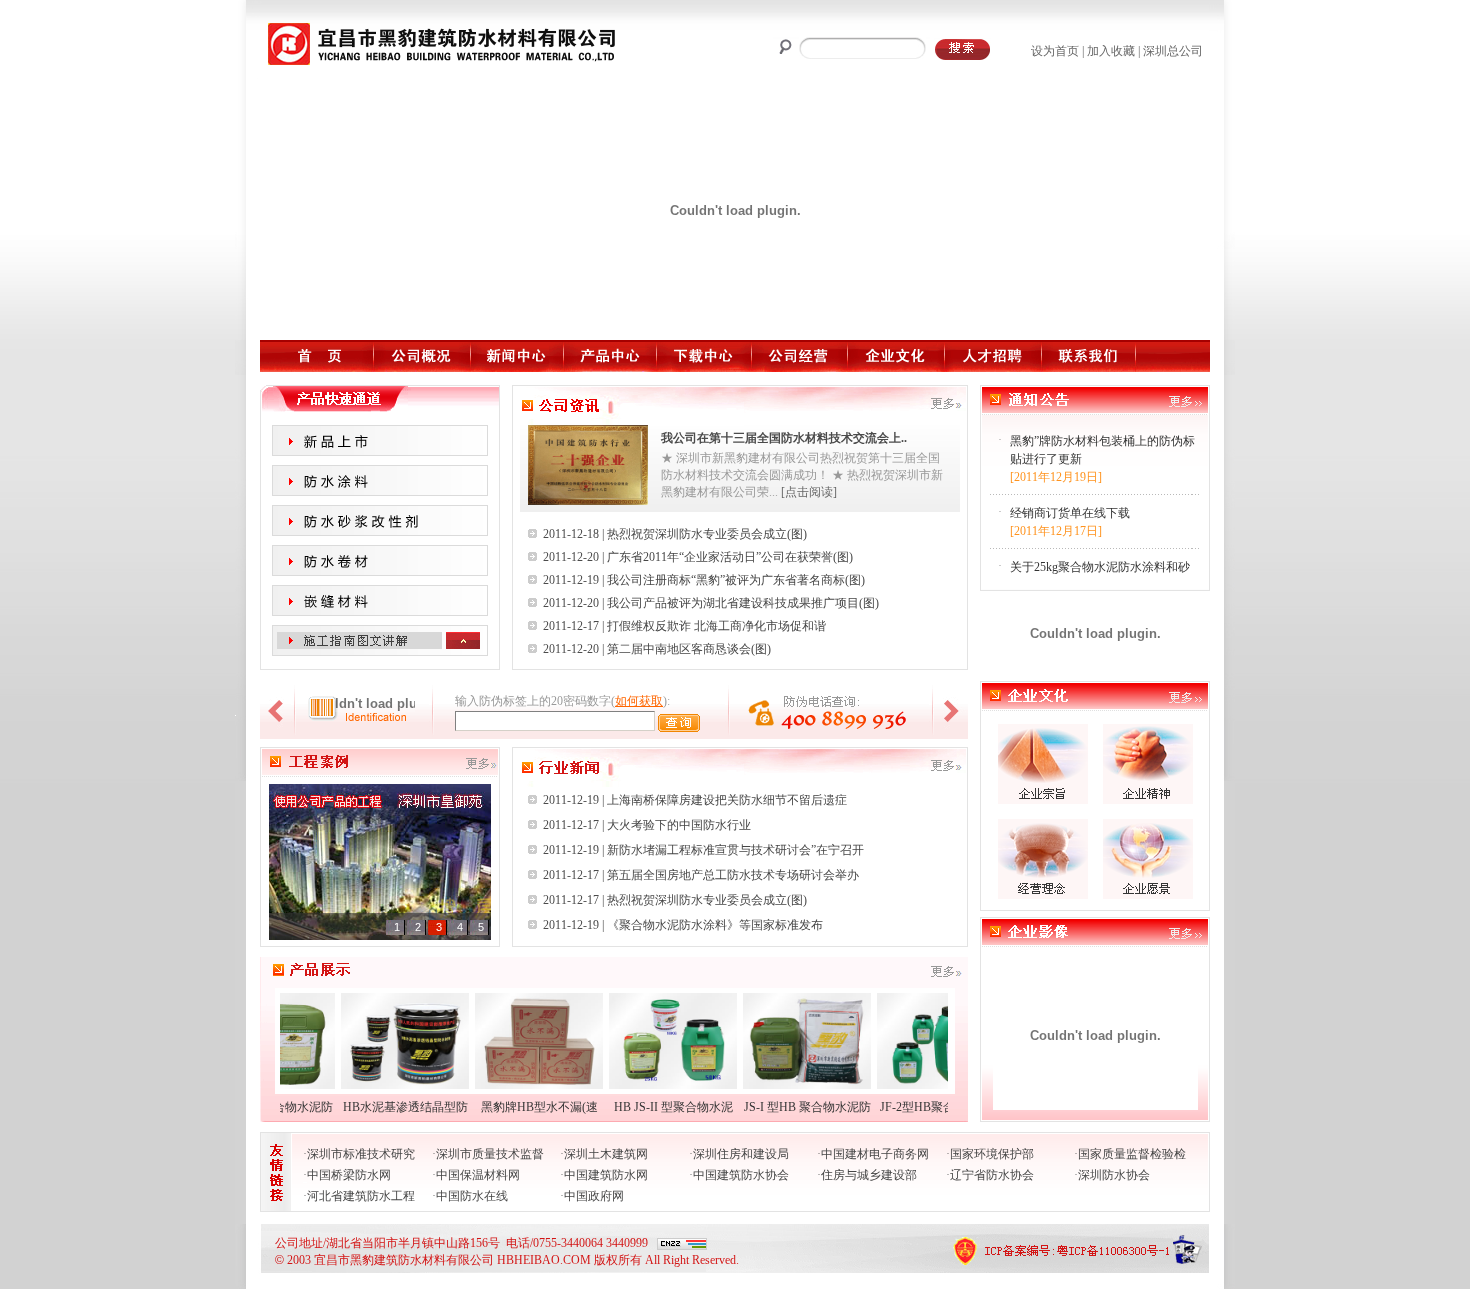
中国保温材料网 (478, 1175)
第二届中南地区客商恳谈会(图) (689, 649)
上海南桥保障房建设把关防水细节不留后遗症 (727, 800)
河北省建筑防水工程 (361, 1196)
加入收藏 (1111, 51)
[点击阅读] (809, 492)
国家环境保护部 (992, 1154)
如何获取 (639, 701)
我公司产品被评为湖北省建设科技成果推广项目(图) (743, 603)
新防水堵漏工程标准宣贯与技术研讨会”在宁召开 (735, 850)
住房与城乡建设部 (869, 1175)
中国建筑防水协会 (741, 1175)
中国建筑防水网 (606, 1175)
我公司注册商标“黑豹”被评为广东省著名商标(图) (736, 580)
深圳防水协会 (1114, 1175)
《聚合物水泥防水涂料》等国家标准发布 (715, 925)
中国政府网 (594, 1196)
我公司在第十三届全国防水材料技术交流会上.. (784, 438)
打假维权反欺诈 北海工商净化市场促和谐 (716, 626)
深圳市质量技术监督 (490, 1154)
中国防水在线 (472, 1196)
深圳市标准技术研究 (361, 1154)
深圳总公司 (1173, 51)
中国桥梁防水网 (349, 1175)
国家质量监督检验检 (1132, 1154)
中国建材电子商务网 (875, 1154)
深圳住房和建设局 (741, 1154)
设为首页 (1055, 51)
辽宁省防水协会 (992, 1175)
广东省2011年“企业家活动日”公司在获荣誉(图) (730, 557)
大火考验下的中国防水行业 (679, 825)
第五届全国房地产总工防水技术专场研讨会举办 (733, 875)
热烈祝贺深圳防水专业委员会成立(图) (707, 534)
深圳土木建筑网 (606, 1154)
